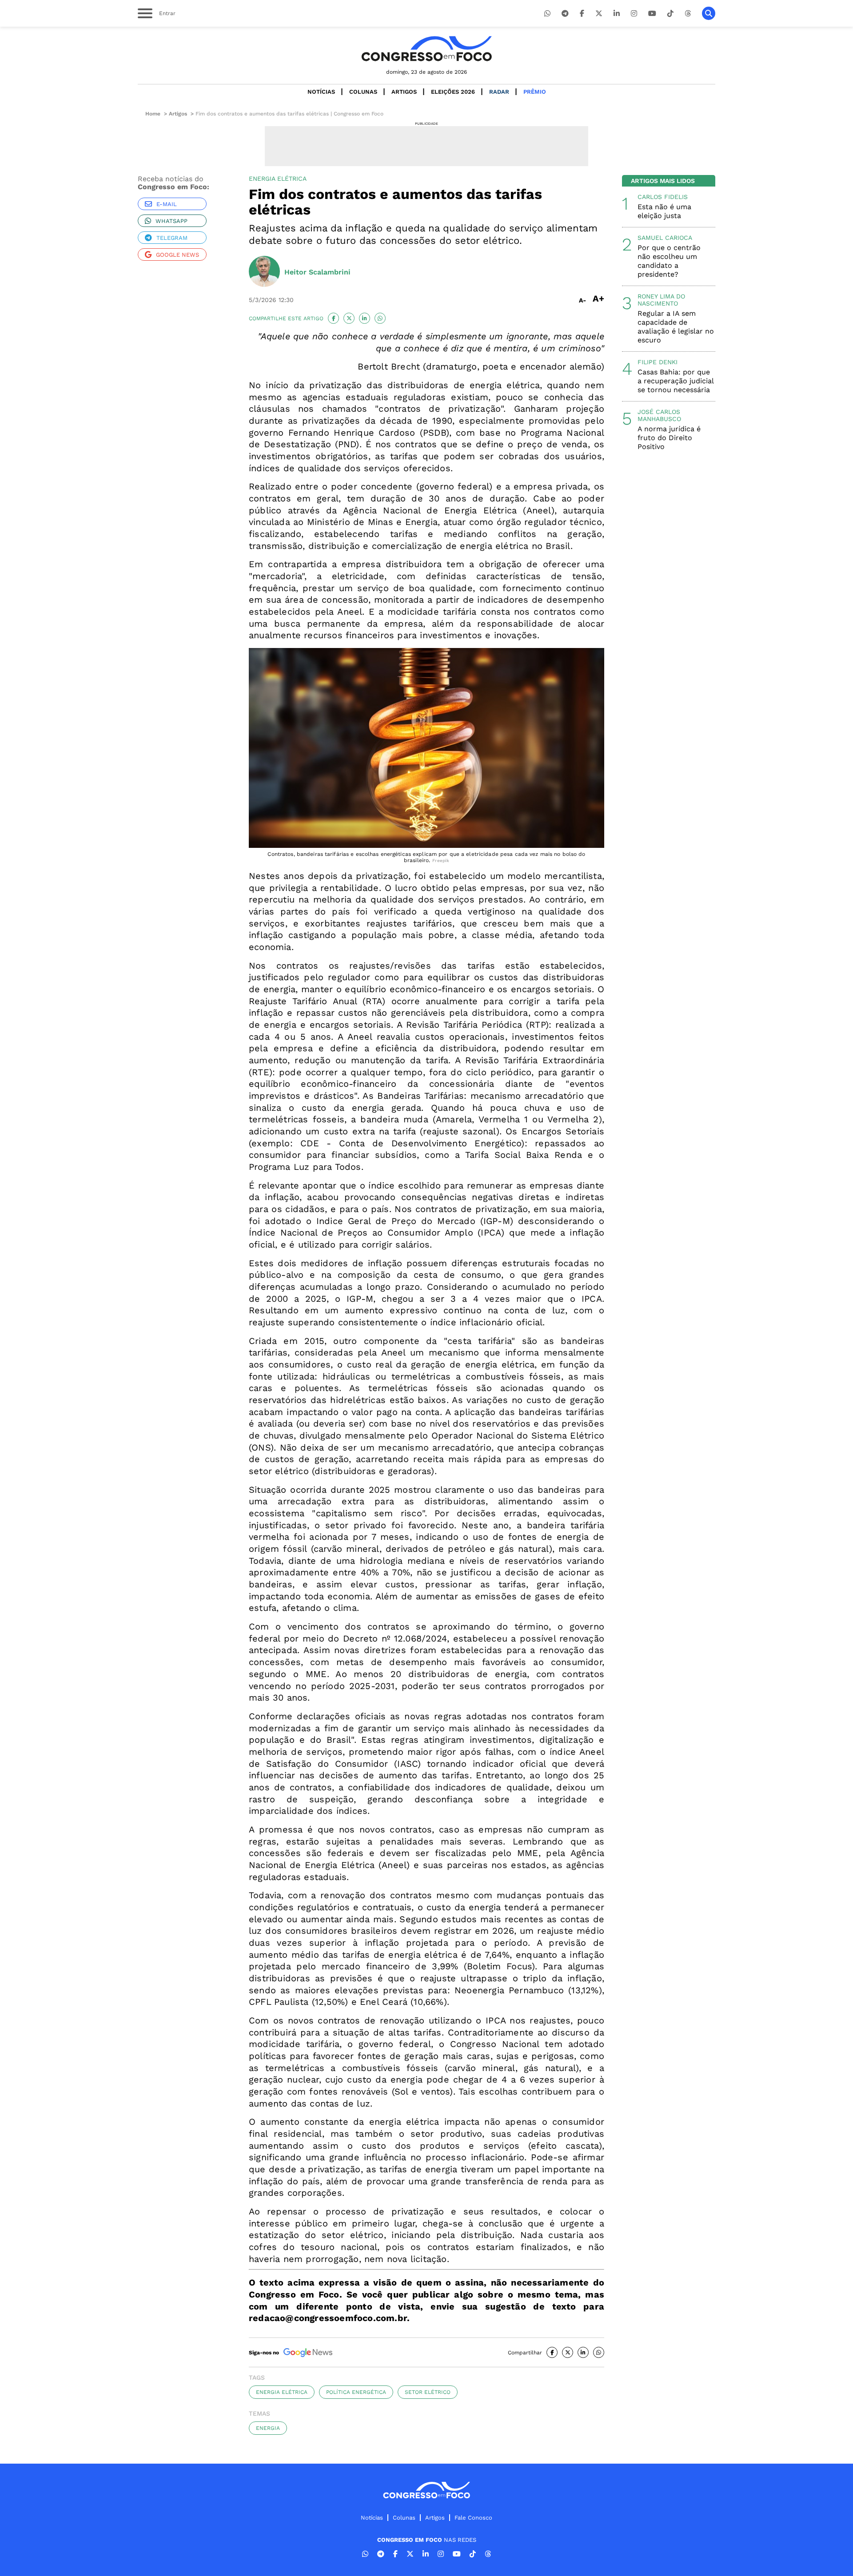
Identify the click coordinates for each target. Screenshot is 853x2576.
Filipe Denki (658, 362)
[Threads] (688, 14)
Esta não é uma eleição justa (664, 211)
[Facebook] (582, 14)
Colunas (363, 92)
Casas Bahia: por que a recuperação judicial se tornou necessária (676, 381)
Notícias (321, 92)
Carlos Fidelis (663, 197)
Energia (268, 2428)
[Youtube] (652, 14)
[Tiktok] (670, 14)
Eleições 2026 (453, 92)
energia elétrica (282, 2392)
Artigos (404, 92)
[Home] (426, 49)
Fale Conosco (473, 2518)
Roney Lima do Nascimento (661, 300)
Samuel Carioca (665, 238)
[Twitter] (599, 14)
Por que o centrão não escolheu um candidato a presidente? (669, 261)
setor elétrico (428, 2392)
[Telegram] (565, 14)
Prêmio (535, 92)
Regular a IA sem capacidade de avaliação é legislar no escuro (676, 327)
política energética (356, 2392)
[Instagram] (634, 14)
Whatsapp (171, 221)
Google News (177, 255)
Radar (499, 92)
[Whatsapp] (547, 14)
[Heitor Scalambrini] (264, 272)
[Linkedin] (617, 14)
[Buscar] (709, 13)
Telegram (172, 238)
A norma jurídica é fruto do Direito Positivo (669, 438)
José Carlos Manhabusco (659, 415)
